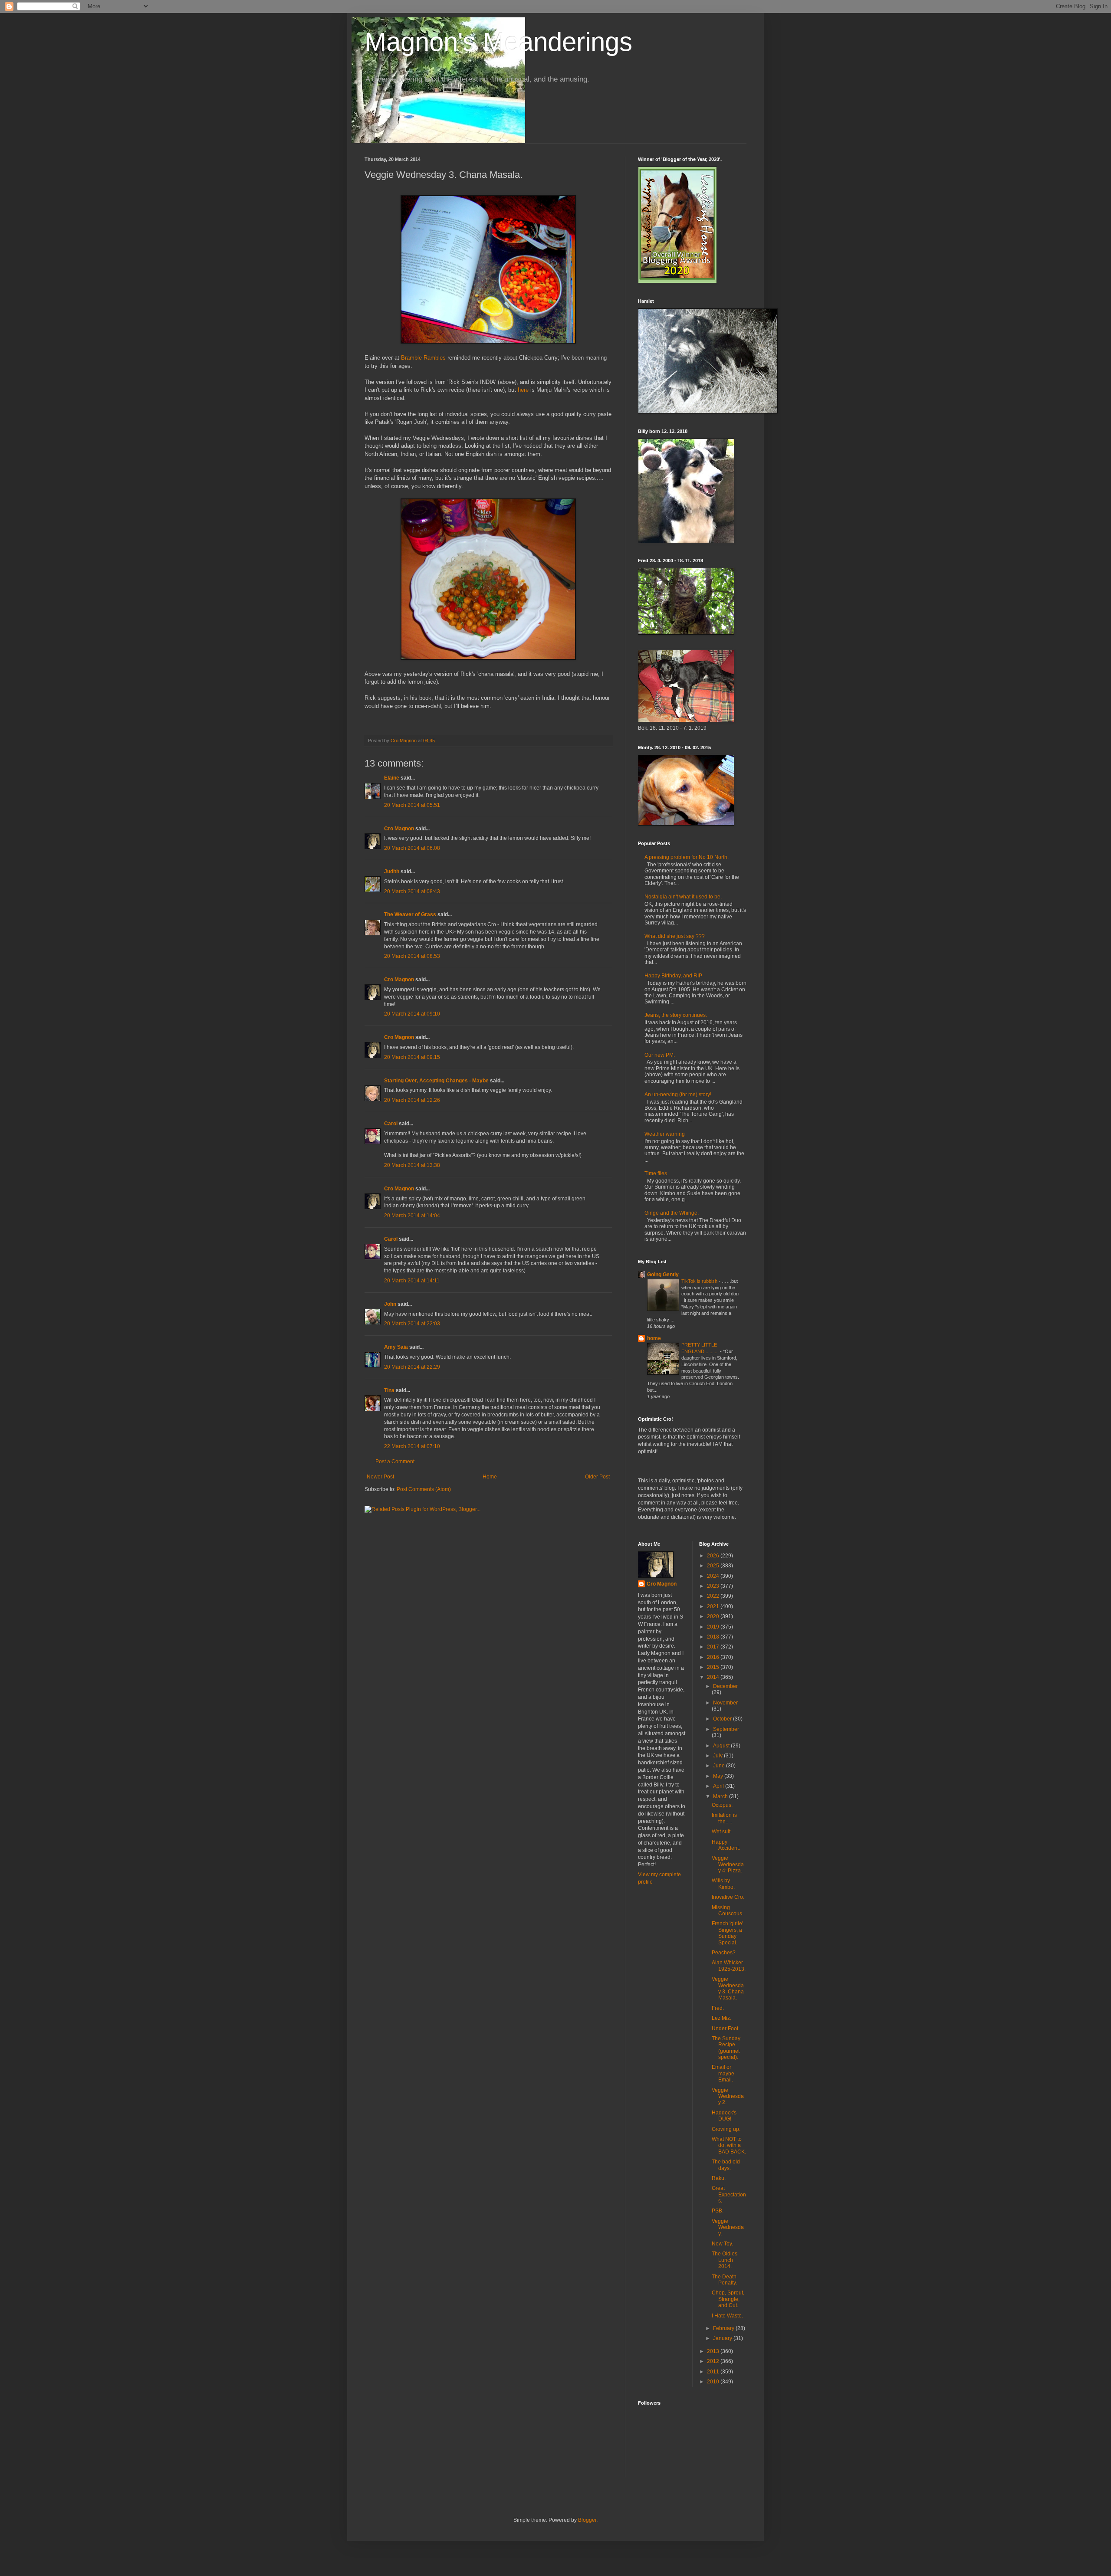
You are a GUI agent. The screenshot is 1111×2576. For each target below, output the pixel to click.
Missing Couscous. (728, 1911)
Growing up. (726, 2129)
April (719, 1786)
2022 (714, 1596)
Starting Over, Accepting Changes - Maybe (436, 1081)
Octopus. (722, 1805)
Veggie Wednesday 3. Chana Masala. (728, 1988)
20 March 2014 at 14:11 (412, 1281)
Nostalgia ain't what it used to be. (683, 897)
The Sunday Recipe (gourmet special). (726, 2048)
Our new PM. (660, 1055)
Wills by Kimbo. (723, 1884)
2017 (714, 1647)
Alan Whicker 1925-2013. (729, 1966)
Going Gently (663, 1275)
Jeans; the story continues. (676, 1015)
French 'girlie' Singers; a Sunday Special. (727, 1933)
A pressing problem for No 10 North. (687, 857)
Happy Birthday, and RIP (673, 976)
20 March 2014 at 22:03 (412, 1324)
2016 (714, 1657)
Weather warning (665, 1134)
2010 (714, 2382)
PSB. (718, 2211)
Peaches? (724, 1953)
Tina (389, 1390)
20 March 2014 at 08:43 (412, 891)
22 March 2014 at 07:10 (412, 1446)
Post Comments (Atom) (424, 1489)
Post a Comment (395, 1462)
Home (490, 1477)
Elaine (392, 778)
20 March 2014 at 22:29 (412, 1367)
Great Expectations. (729, 2194)
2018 (714, 1637)
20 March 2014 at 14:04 (412, 1216)
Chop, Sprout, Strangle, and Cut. (728, 2299)
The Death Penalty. (724, 2280)
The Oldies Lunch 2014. (725, 2260)
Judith (392, 872)
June (720, 1766)
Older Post (597, 1477)
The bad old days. (726, 2165)
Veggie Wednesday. (728, 2227)
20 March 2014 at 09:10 (412, 1014)
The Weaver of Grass (410, 914)
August (722, 1746)
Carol (391, 1124)
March (721, 1796)
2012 (714, 2361)
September (726, 1729)
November (725, 1703)
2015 (714, 1667)
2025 (714, 1566)
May (719, 1776)
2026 (714, 1556)
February (724, 2328)
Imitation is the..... (724, 1818)
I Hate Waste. (727, 2316)
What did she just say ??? (675, 936)
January (723, 2338)
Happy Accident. (726, 1845)
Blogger (587, 2520)
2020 (714, 1616)
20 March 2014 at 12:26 (412, 1100)
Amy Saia (396, 1347)
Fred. (718, 2008)
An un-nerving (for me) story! (678, 1095)
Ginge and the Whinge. (672, 1213)
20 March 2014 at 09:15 (412, 1057)
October (723, 1719)
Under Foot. (726, 2029)
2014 (714, 1677)
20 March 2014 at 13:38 (412, 1165)
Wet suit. (722, 1832)
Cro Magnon (399, 829)
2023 (714, 1586)
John (390, 1304)
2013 (714, 2351)
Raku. (719, 2178)
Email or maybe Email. (723, 2073)
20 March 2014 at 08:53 (412, 956)
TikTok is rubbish (700, 1281)
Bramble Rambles (423, 358)
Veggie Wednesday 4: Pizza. (728, 1864)
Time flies (656, 1173)
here (523, 390)
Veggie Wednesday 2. (728, 2096)
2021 (714, 1606)
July (718, 1756)
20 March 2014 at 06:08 (412, 848)
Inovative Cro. (728, 1897)
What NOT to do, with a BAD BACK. (729, 2145)
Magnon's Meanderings (498, 42)
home (654, 1338)
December (725, 1686)
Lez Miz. (721, 2018)
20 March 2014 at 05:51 (412, 805)
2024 (714, 1576)
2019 (714, 1627)
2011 (714, 2372)
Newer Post (380, 1477)
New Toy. (722, 2244)
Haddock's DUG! (724, 2116)
